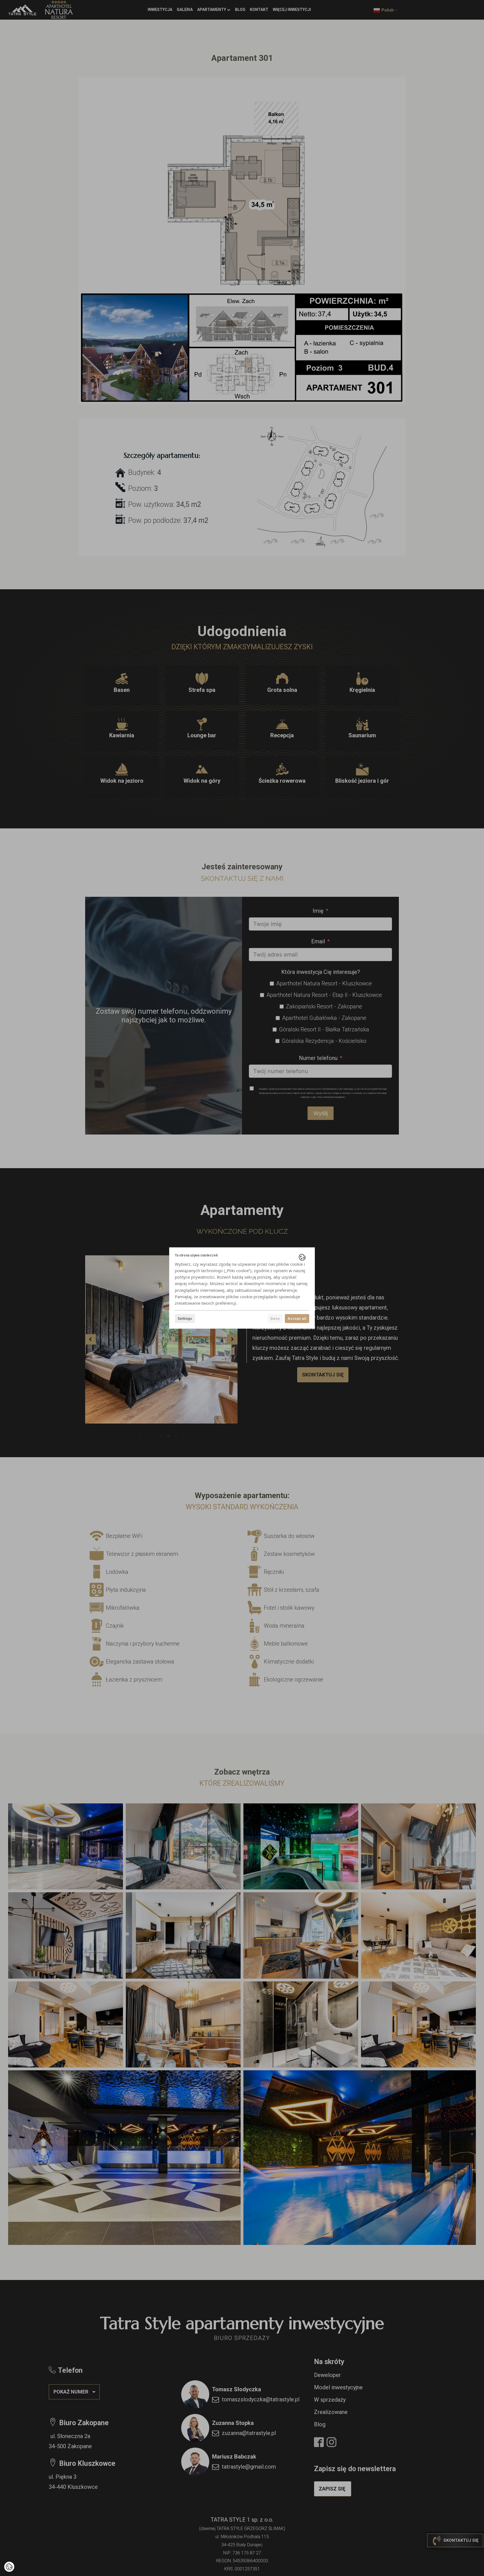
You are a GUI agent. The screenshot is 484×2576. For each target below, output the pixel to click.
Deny (275, 1319)
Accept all (297, 1319)
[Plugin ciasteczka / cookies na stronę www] (302, 1257)
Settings (185, 1319)
